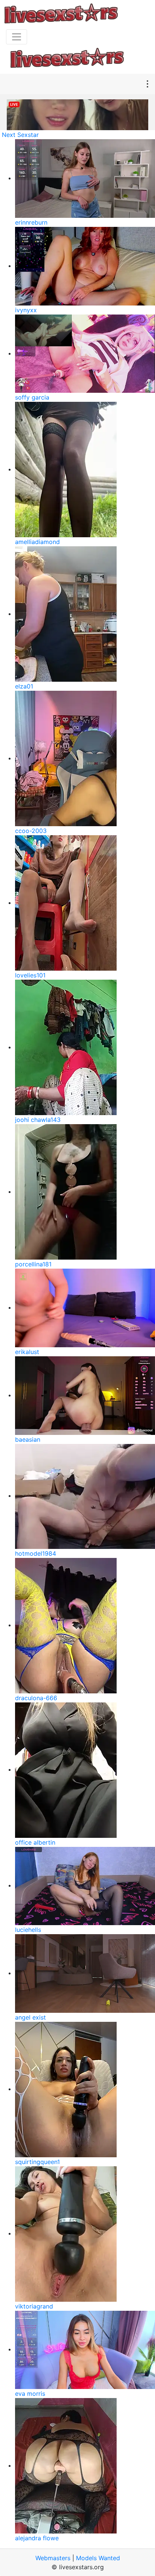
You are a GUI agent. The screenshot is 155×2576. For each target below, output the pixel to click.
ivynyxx (26, 310)
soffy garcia (32, 397)
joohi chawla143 (38, 1120)
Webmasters (53, 2558)
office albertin (35, 1842)
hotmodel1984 (36, 1553)
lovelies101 (30, 975)
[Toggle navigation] (17, 37)
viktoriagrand (34, 2306)
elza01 (24, 686)
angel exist (30, 2017)
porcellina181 (33, 1264)
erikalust (27, 1352)
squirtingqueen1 (37, 2162)
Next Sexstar (20, 135)
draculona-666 (36, 1698)
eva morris (30, 2394)
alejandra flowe (37, 2538)
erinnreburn (31, 222)
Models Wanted (98, 2558)
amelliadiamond (37, 542)
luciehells (28, 1930)
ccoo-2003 (31, 831)
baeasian (28, 1439)
